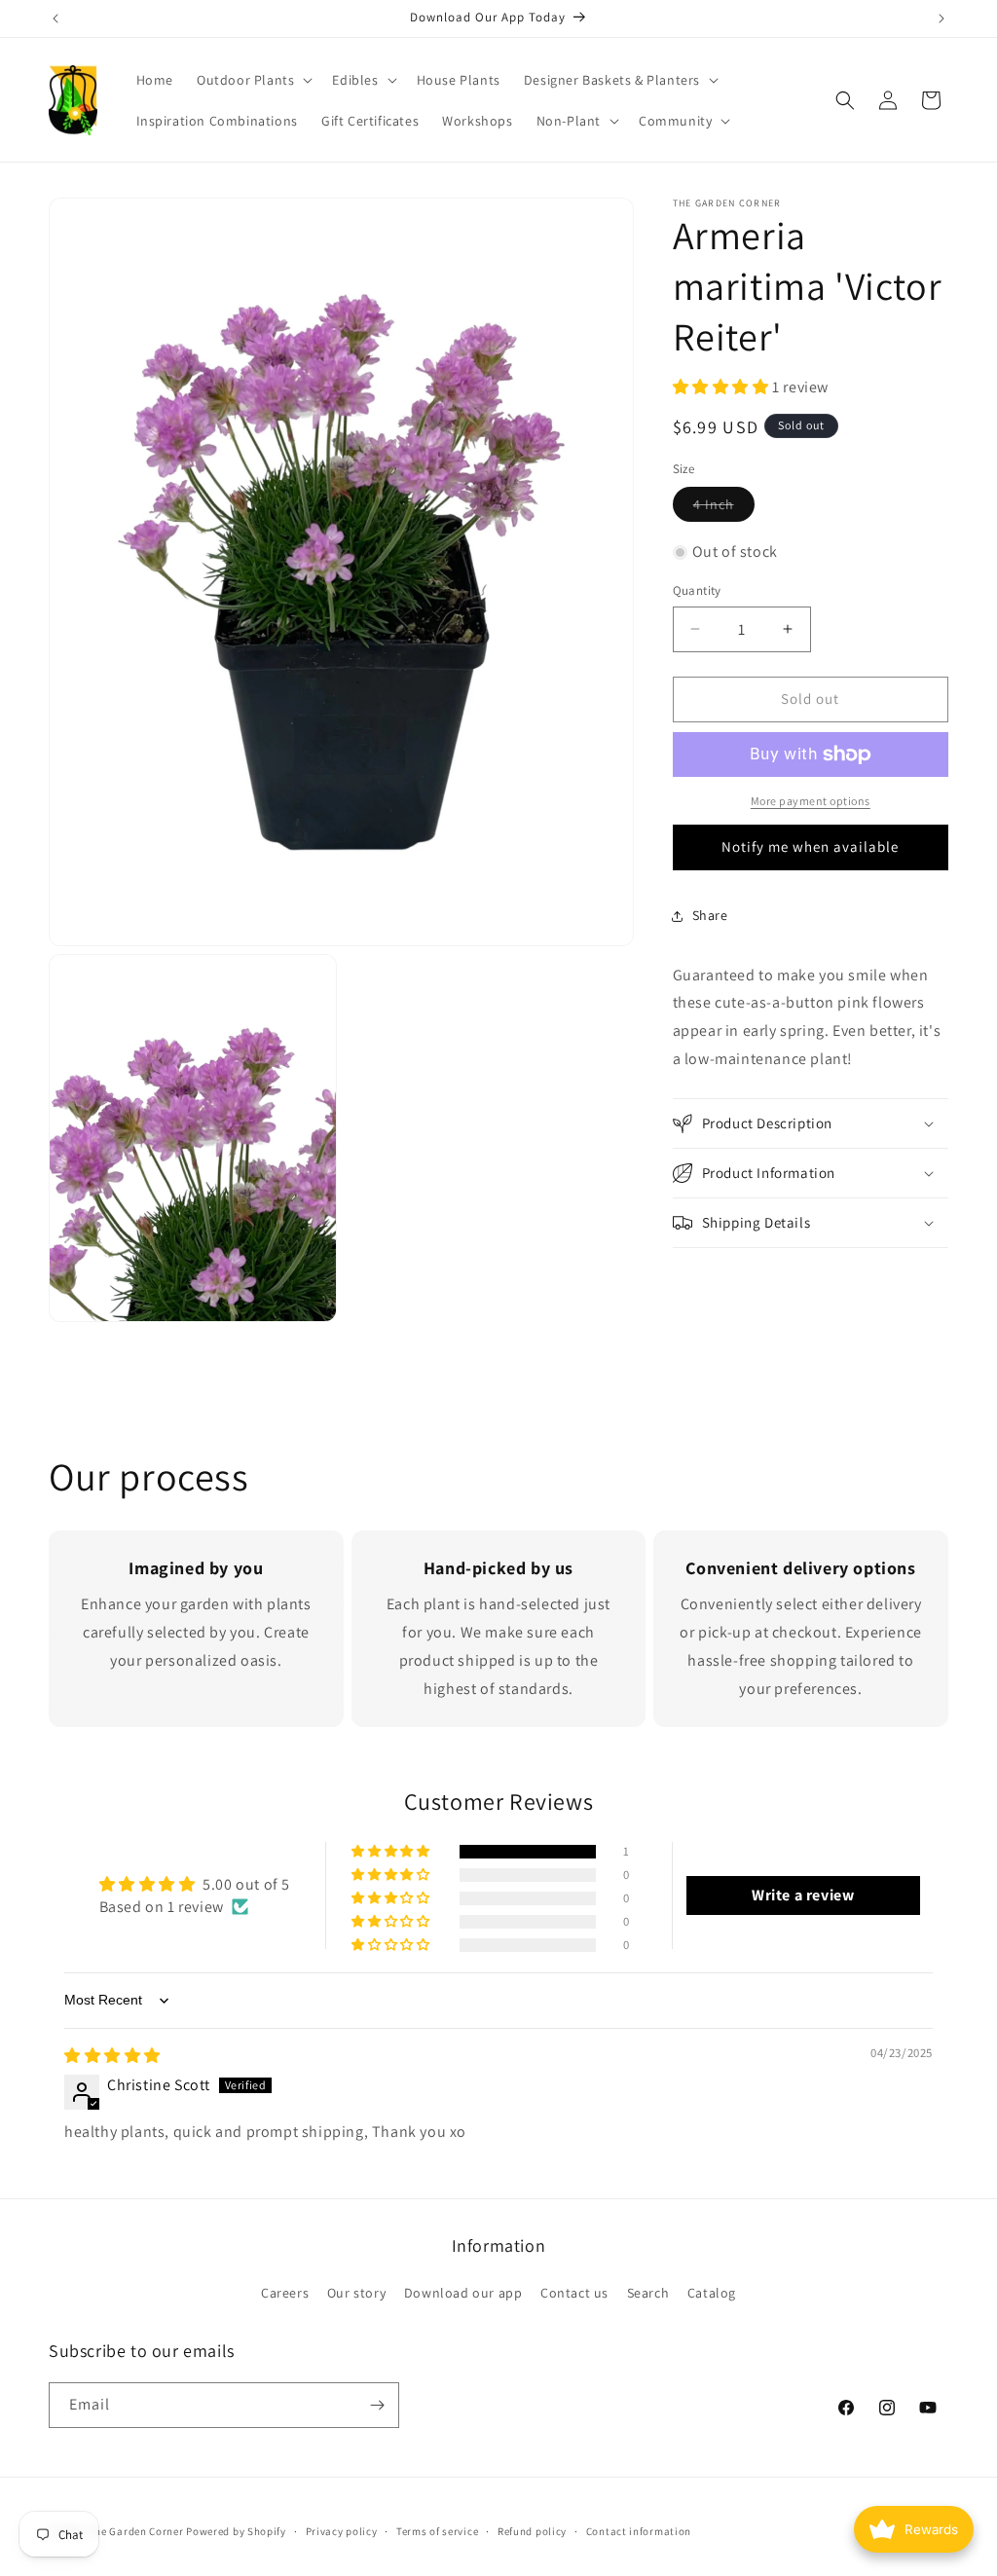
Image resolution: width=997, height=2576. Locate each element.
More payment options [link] (811, 801)
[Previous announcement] (55, 18)
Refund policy (532, 2531)
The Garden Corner (136, 2531)
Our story (356, 2293)
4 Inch (724, 508)
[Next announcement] (942, 18)
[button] (253, 80)
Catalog (712, 2293)
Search (648, 2293)
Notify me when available (810, 846)
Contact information (639, 2531)
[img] (112, 2056)
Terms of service (437, 2531)
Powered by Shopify (236, 2531)
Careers (285, 2293)
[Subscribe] (377, 2405)
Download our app (463, 2293)
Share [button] (710, 915)
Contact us (574, 2293)
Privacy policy (342, 2531)
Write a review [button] (803, 1895)
